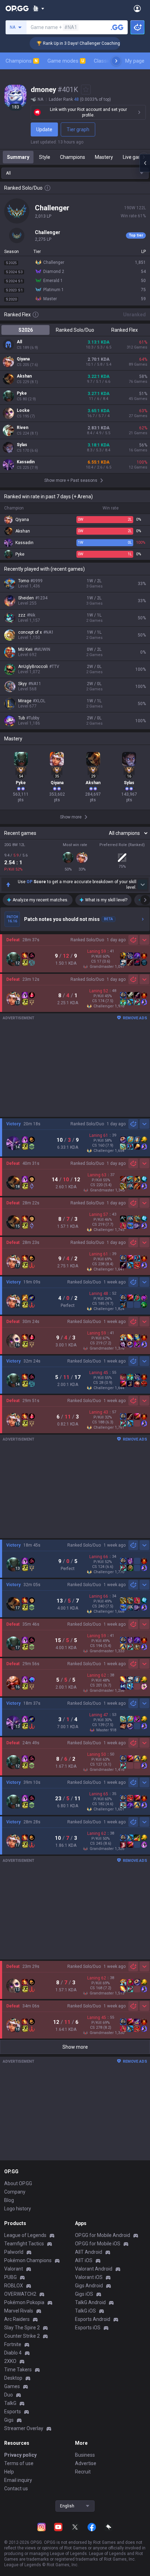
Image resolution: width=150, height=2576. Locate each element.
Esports (13, 2412)
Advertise (86, 2463)
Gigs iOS (84, 2294)
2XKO (10, 2361)
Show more (75, 2047)
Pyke (22, 393)
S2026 (26, 330)
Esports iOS (88, 2328)
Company (15, 2192)
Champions (22, 61)
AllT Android (89, 2252)
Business (85, 2455)
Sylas (22, 445)
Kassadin (26, 462)
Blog (9, 2200)
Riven (22, 428)
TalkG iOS (85, 2311)
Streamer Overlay (24, 2428)
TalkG (10, 2403)
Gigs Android (89, 2286)
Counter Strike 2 (22, 2336)
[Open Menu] (137, 8)
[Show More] (39, 8)
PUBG (10, 2277)
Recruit (83, 2472)
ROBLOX (14, 2286)
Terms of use (19, 2463)
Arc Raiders (17, 2319)
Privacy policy (20, 2455)
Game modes (66, 61)
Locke (23, 410)
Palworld (14, 2252)
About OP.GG (18, 2183)
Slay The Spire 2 (22, 2328)
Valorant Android (94, 2269)
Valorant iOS (89, 2277)
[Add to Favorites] (86, 90)
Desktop (13, 2378)
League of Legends (25, 2235)
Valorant (14, 2269)
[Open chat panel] (145, 163)
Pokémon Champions (28, 2260)
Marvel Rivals (19, 2311)
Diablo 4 (13, 2353)
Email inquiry (18, 2480)
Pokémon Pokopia (24, 2302)
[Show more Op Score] (142, 885)
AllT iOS (84, 2260)
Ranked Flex (125, 330)
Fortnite (13, 2344)
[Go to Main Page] (17, 8)
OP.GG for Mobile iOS (98, 2244)
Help (9, 2472)
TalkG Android (90, 2302)
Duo (9, 2395)
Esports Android (93, 2319)
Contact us (16, 2489)
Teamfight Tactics (24, 2244)
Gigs (9, 2420)
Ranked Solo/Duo (75, 330)
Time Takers (18, 2370)
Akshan (24, 376)
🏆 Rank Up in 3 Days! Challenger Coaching (60, 43)
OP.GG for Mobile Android (103, 2235)
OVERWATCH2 (20, 2294)
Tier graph (78, 129)
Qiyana (23, 359)
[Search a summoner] (117, 27)
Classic (105, 61)
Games (12, 2386)
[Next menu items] (116, 61)
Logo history (18, 2209)
